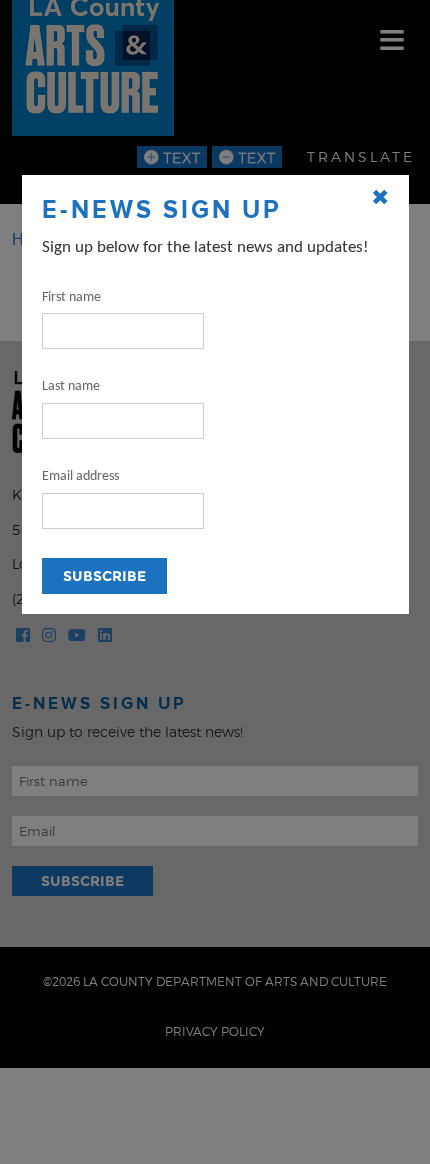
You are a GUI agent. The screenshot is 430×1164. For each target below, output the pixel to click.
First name (71, 297)
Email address (80, 476)
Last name (71, 386)
